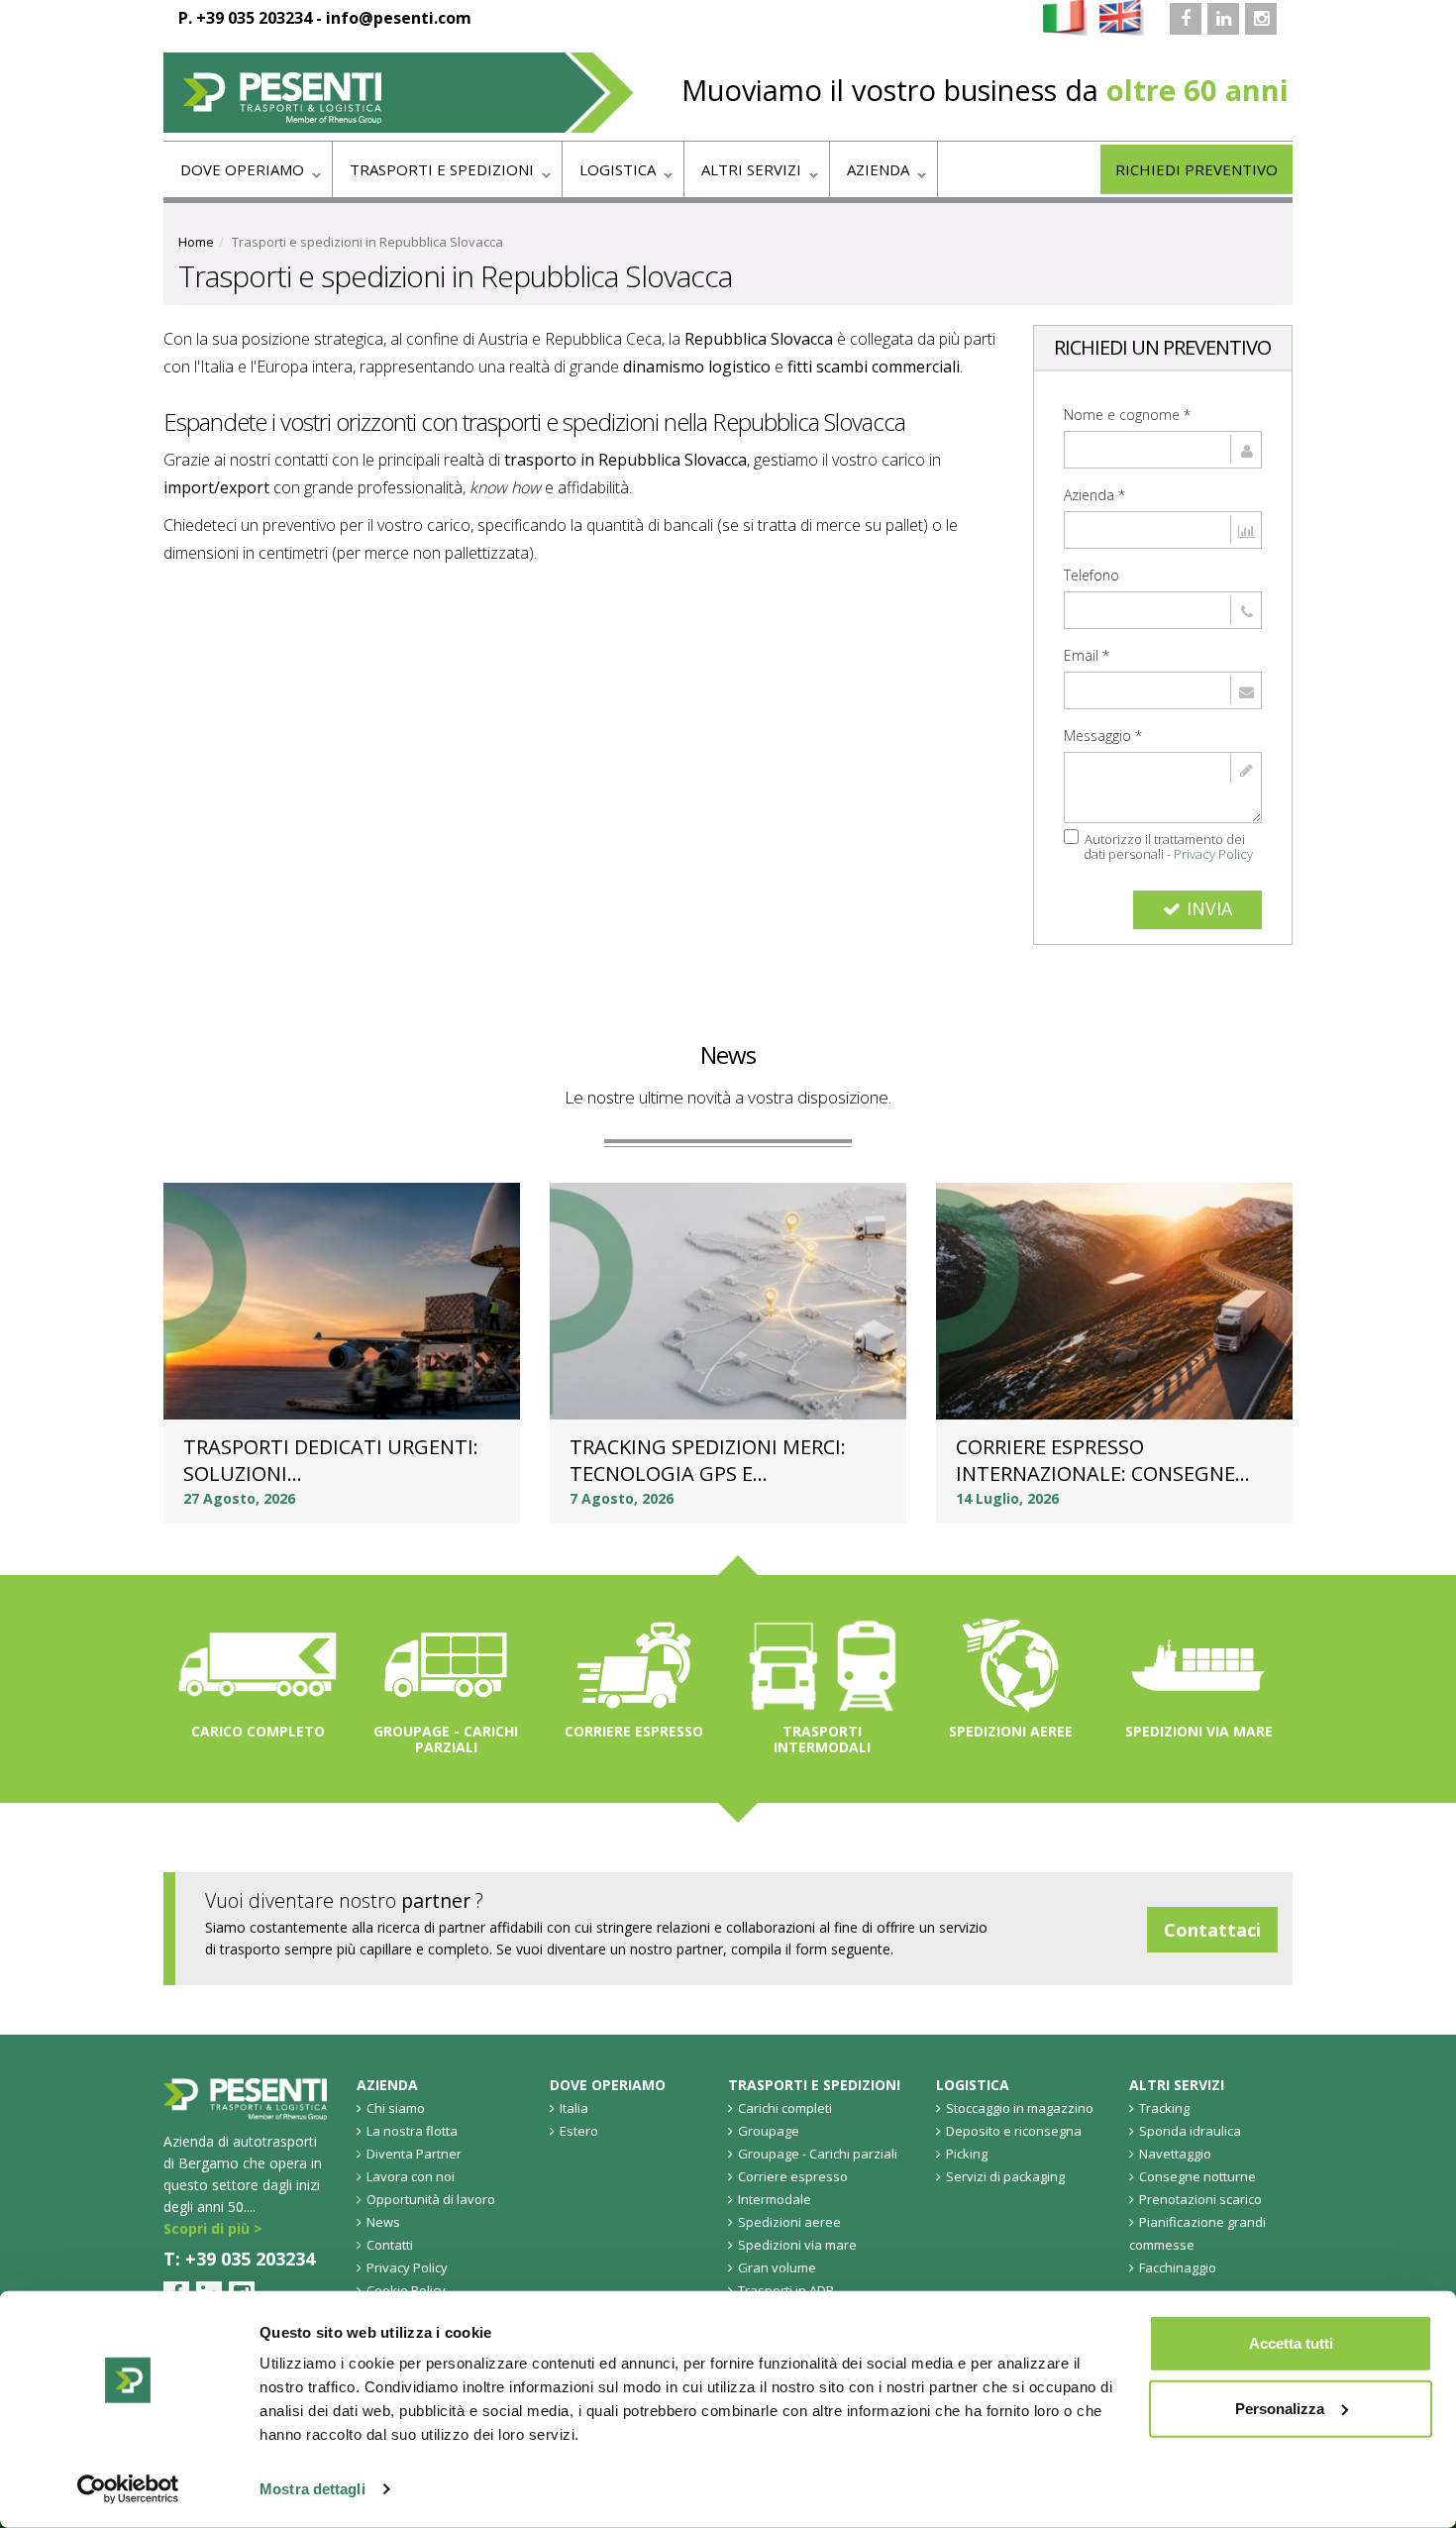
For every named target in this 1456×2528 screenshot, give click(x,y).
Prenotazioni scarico (1200, 2199)
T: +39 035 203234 (239, 2259)
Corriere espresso (634, 1731)
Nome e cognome (1127, 415)
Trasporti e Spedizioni (433, 175)
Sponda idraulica (1190, 2131)
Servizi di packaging (1005, 2176)
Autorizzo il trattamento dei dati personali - (1168, 846)
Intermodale (775, 2199)
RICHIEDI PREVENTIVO (1196, 169)
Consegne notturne (1197, 2176)
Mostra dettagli (312, 2489)
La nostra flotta (412, 2131)
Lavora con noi (411, 2176)
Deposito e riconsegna (1014, 2131)
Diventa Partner (414, 2154)
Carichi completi (785, 2108)
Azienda (870, 175)
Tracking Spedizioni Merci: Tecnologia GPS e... (708, 1460)
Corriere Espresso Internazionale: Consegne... (1103, 1460)
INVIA (1209, 908)
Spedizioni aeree (1011, 1731)
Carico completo (258, 1731)
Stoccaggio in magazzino (1020, 2108)
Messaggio (1103, 736)
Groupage (769, 2131)
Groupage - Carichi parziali (446, 1739)
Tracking (1164, 2108)
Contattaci (1212, 1930)
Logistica (609, 175)
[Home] (399, 93)
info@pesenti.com (399, 18)
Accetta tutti (1291, 2343)
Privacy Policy (1213, 854)
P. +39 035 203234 (245, 18)
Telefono (1092, 575)
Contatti (390, 2245)
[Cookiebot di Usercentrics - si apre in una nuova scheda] (128, 2489)
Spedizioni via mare (1199, 1731)
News (728, 1054)
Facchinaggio (1178, 2267)
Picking (967, 2154)
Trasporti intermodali (822, 1739)
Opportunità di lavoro (431, 2199)
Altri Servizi (743, 175)
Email (1087, 655)
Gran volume (777, 2267)
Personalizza (1280, 2408)
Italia (574, 2108)
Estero (579, 2131)
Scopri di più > (213, 2228)
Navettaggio (1175, 2154)
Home (196, 242)
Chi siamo (396, 2108)
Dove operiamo (234, 175)
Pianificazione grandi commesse (1197, 2233)
